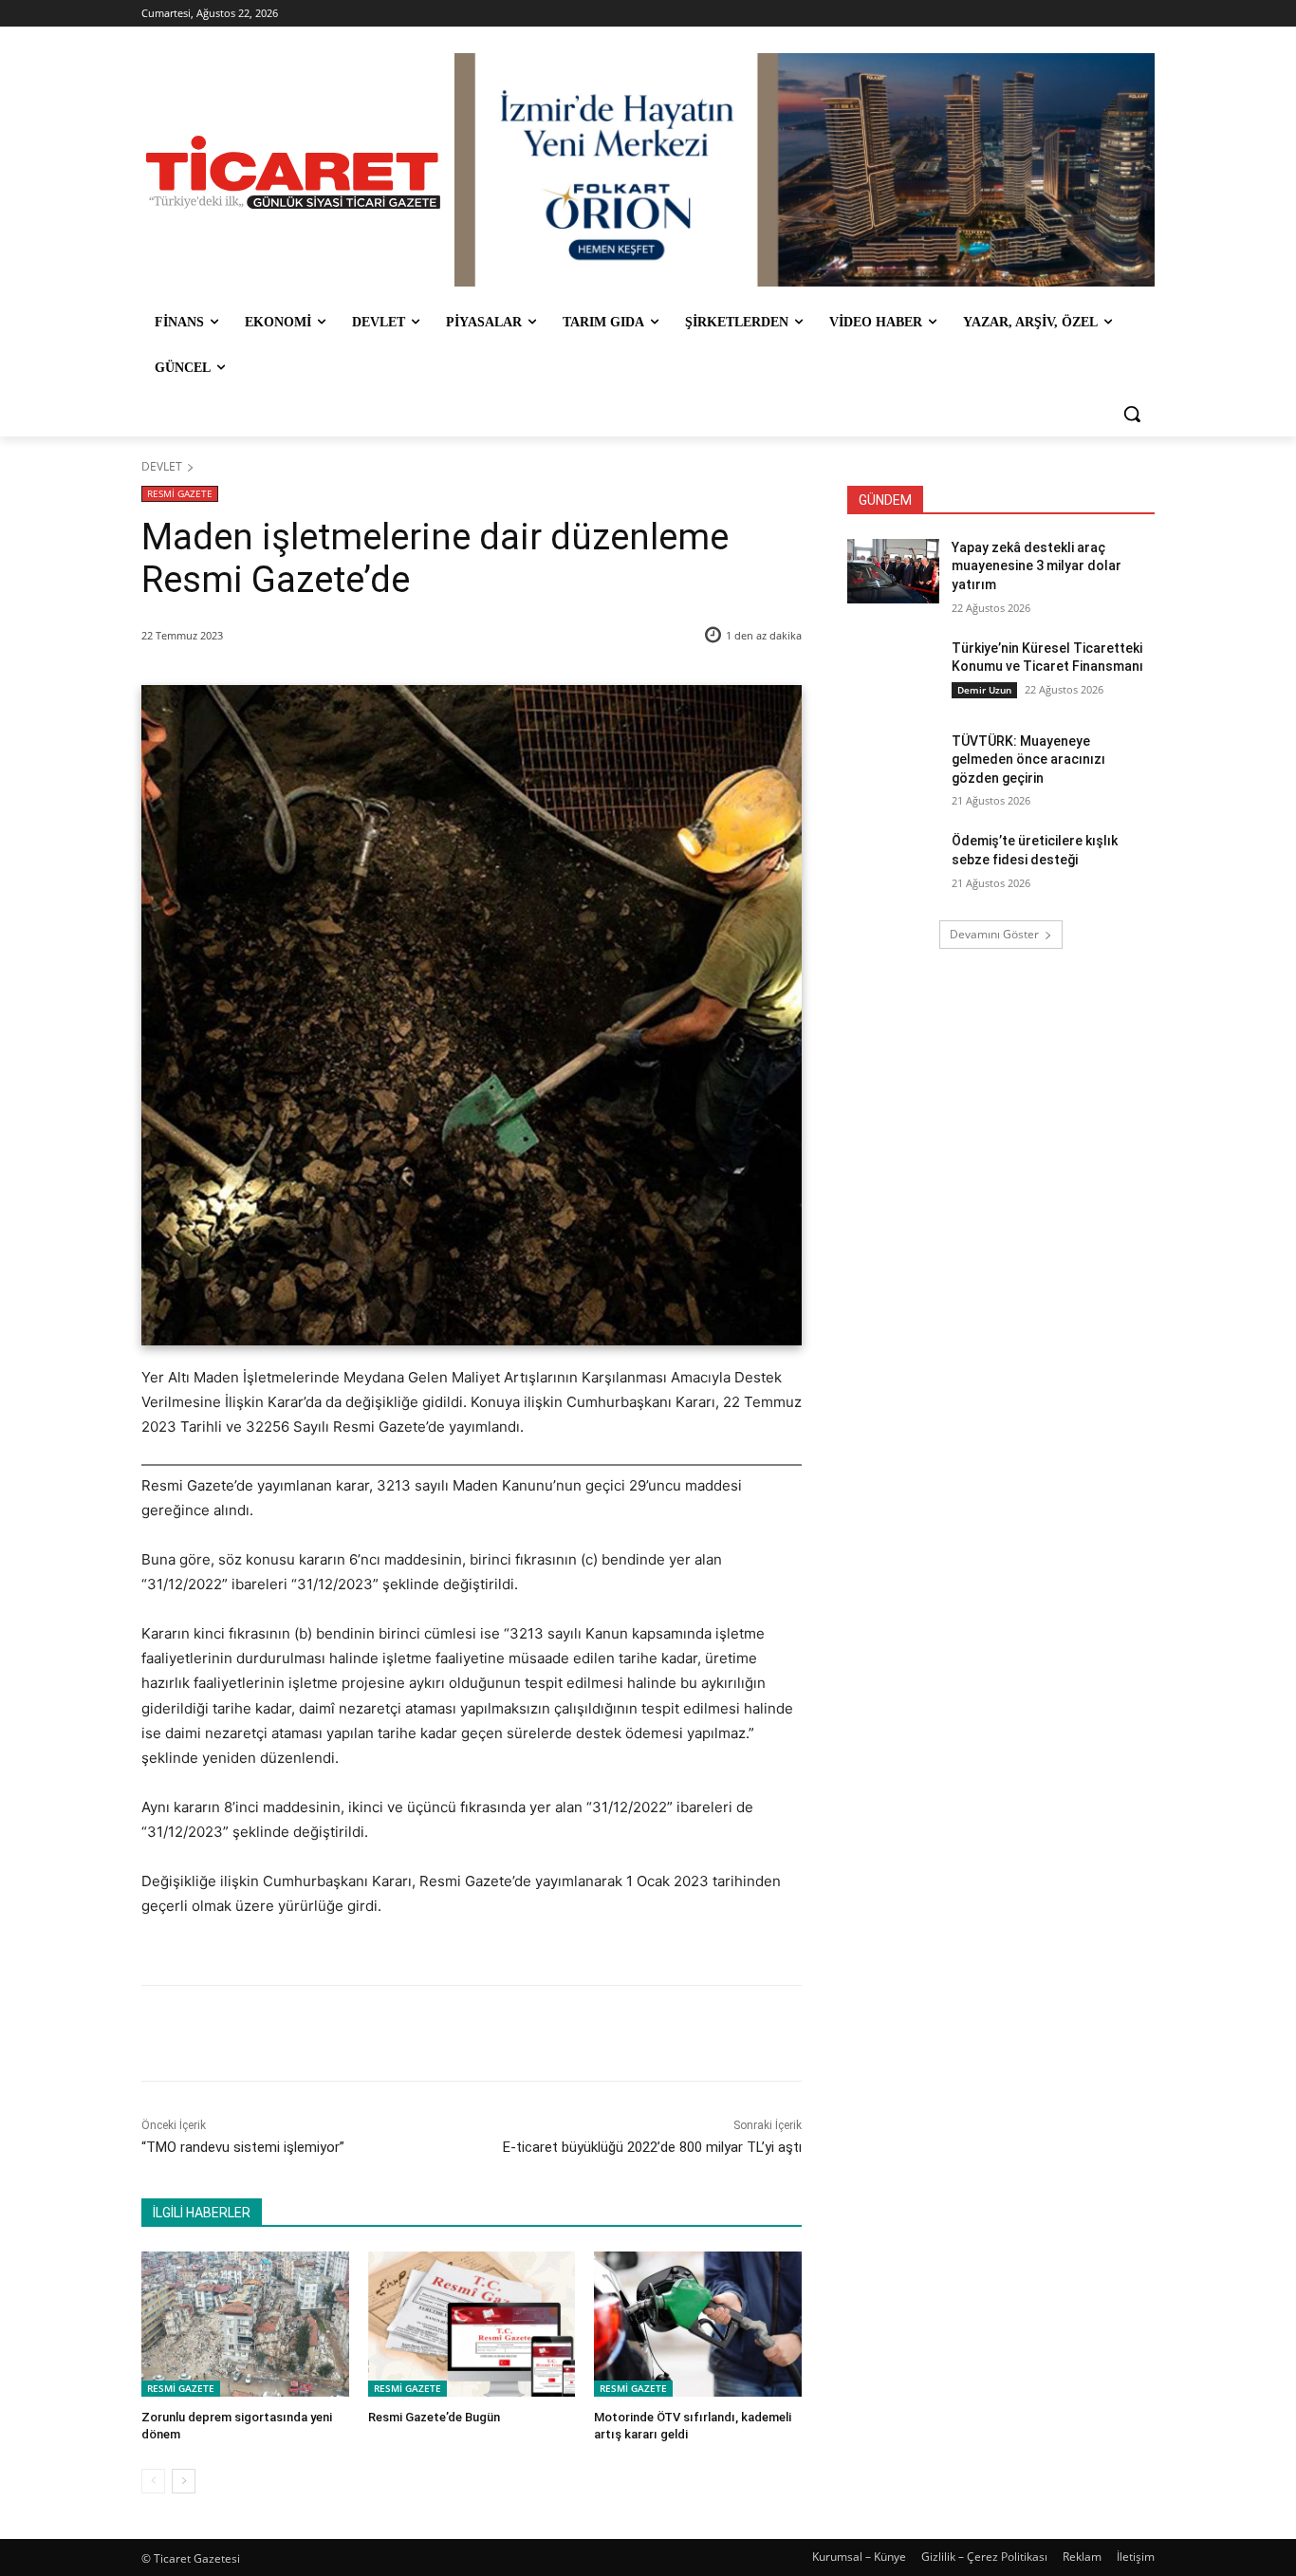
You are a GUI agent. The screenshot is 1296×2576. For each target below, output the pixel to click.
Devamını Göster (994, 934)
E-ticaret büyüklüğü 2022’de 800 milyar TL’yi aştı (652, 2147)
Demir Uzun (984, 690)
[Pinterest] (362, 2033)
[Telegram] (450, 2033)
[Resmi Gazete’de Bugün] (472, 2324)
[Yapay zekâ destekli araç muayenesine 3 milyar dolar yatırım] (893, 571)
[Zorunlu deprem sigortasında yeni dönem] (245, 2324)
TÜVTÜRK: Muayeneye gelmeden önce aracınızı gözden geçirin (1028, 760)
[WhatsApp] (406, 2033)
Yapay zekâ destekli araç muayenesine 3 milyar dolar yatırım (1037, 566)
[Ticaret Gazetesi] (293, 172)
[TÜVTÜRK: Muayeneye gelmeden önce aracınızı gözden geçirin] (893, 765)
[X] (319, 2033)
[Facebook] (275, 2033)
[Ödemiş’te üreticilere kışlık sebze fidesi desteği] (893, 864)
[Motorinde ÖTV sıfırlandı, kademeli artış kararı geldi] (698, 2324)
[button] (1132, 414)
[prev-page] (153, 2481)
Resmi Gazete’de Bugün (434, 2417)
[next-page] (184, 2481)
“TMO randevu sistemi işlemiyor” (243, 2147)
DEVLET (162, 466)
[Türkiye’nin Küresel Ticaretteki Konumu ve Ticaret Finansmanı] (893, 672)
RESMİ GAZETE (180, 493)
